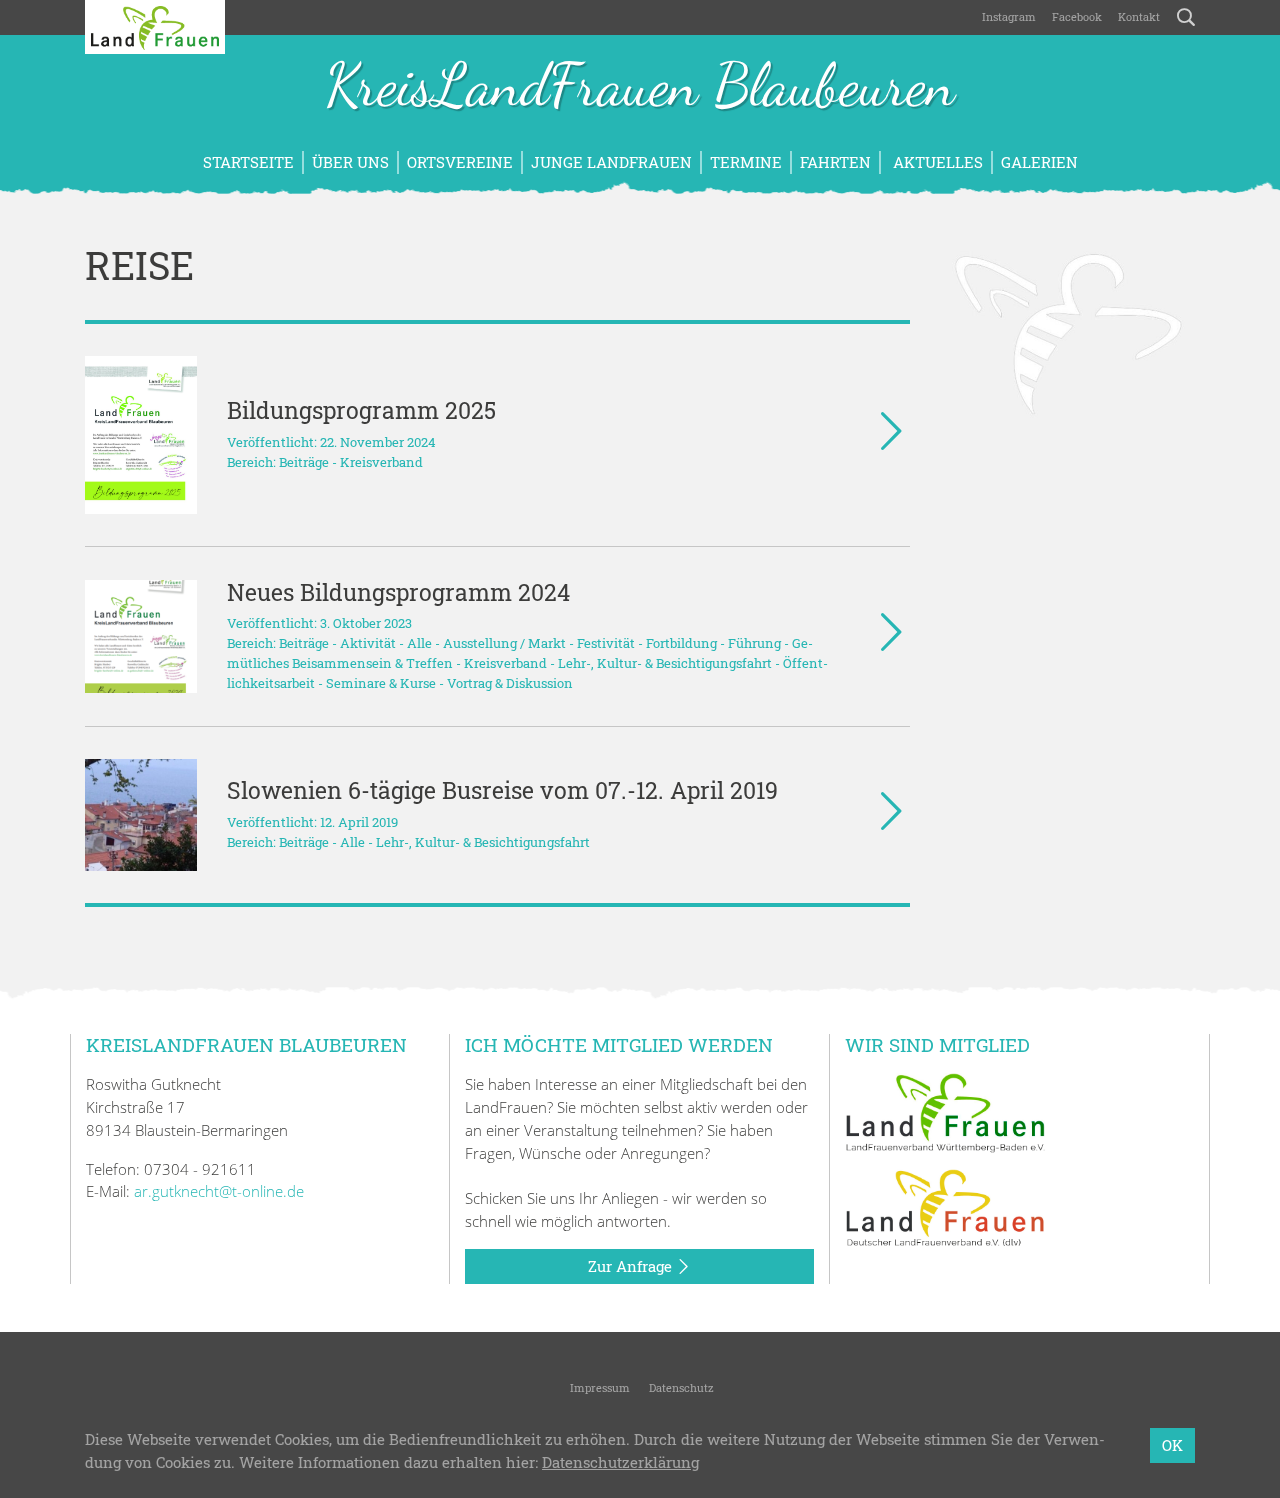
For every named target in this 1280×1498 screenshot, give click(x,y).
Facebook (1077, 16)
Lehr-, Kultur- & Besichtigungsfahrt (665, 663)
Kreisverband (381, 462)
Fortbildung (681, 643)
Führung (754, 643)
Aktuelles (936, 162)
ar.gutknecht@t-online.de (219, 1191)
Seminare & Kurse (381, 683)
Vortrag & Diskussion (510, 683)
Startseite (248, 162)
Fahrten (835, 162)
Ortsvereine (460, 162)
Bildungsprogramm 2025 (361, 410)
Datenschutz (680, 1387)
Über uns (350, 162)
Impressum (598, 1387)
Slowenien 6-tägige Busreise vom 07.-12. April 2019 (502, 790)
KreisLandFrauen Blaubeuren (640, 88)
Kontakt (1139, 16)
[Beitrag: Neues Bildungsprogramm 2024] (141, 636)
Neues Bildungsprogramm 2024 (398, 592)
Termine (746, 162)
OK (1172, 1445)
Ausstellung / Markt (504, 643)
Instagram (1009, 16)
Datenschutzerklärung (620, 1462)
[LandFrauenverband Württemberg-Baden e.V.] (945, 1111)
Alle (419, 643)
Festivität (606, 643)
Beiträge (304, 462)
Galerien (1039, 162)
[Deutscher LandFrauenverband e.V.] (945, 1207)
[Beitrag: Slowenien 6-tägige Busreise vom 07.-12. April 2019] (141, 815)
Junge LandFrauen (611, 162)
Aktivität (368, 643)
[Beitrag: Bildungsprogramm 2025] (141, 435)
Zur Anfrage (632, 1266)
